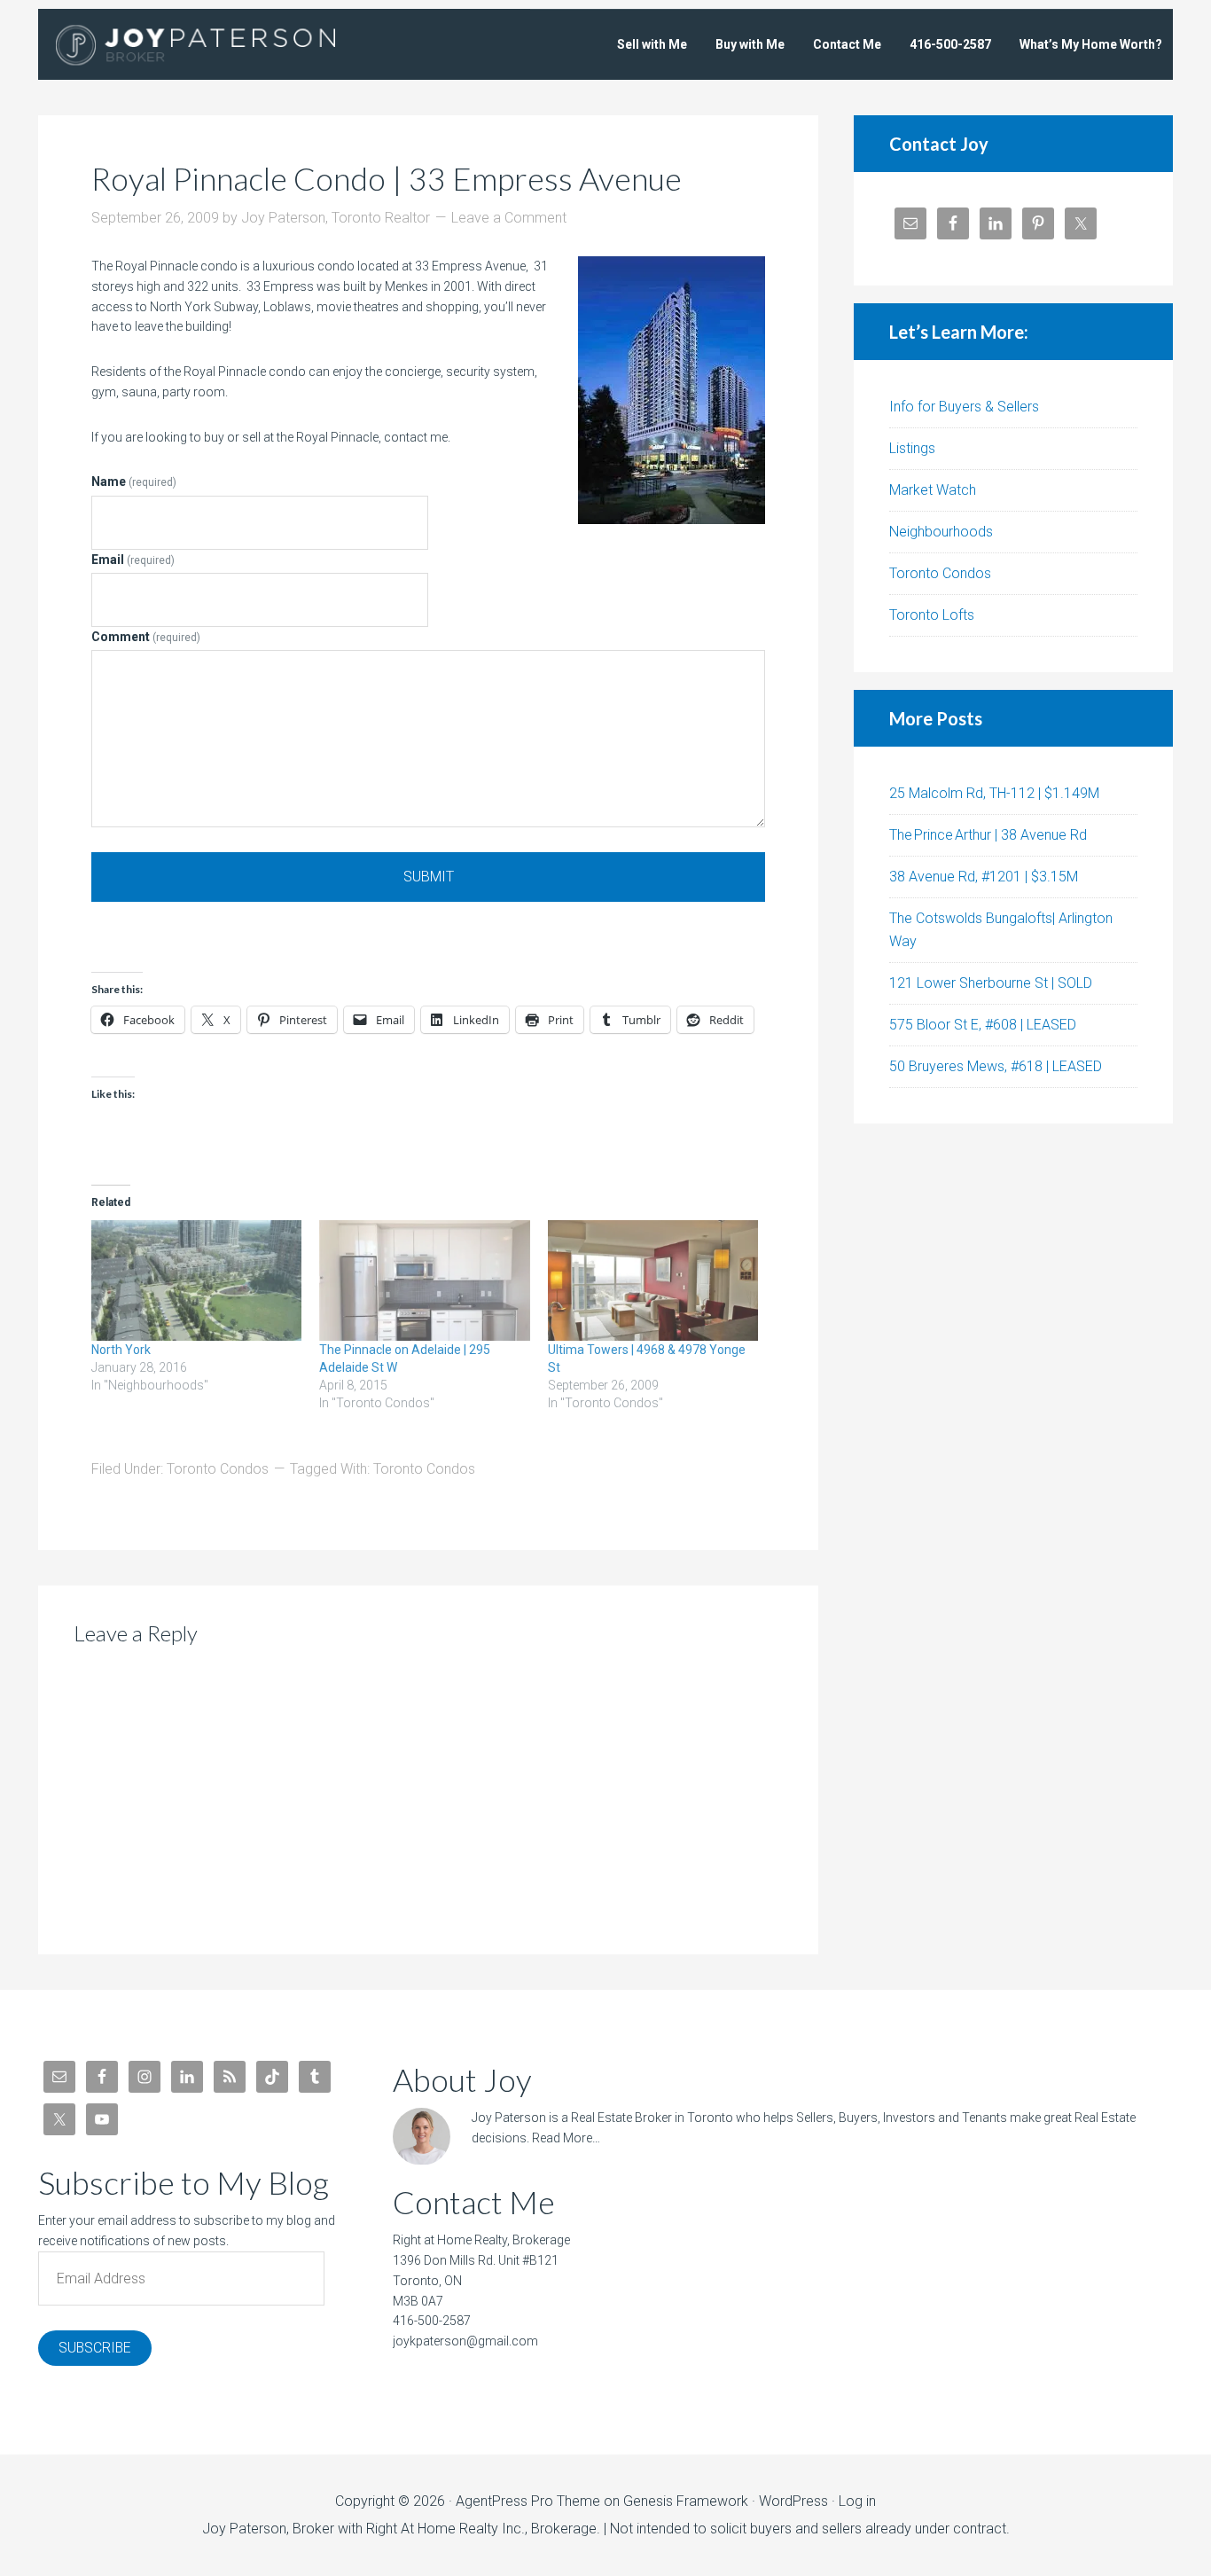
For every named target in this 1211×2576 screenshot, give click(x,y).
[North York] (196, 1280)
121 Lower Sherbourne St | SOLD (991, 983)
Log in (857, 2501)
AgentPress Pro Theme (528, 2501)
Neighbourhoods (941, 532)
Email (133, 560)
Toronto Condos (218, 1469)
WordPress (793, 2501)
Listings (912, 448)
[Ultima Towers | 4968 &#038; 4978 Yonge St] (653, 1280)
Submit (429, 877)
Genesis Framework (686, 2501)
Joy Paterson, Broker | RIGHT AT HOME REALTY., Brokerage (220, 44)
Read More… (566, 2138)
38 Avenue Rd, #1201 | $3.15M (984, 877)
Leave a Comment (509, 218)
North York (121, 1350)
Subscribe (95, 2348)
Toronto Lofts (932, 615)
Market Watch (933, 490)
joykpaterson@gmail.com (465, 2341)
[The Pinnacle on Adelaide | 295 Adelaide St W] (424, 1280)
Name (134, 482)
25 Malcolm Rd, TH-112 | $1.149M (994, 793)
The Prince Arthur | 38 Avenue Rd (988, 835)
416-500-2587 (432, 2321)
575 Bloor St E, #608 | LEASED (983, 1025)
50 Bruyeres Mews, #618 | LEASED (996, 1066)
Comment (146, 637)
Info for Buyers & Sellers (964, 407)
